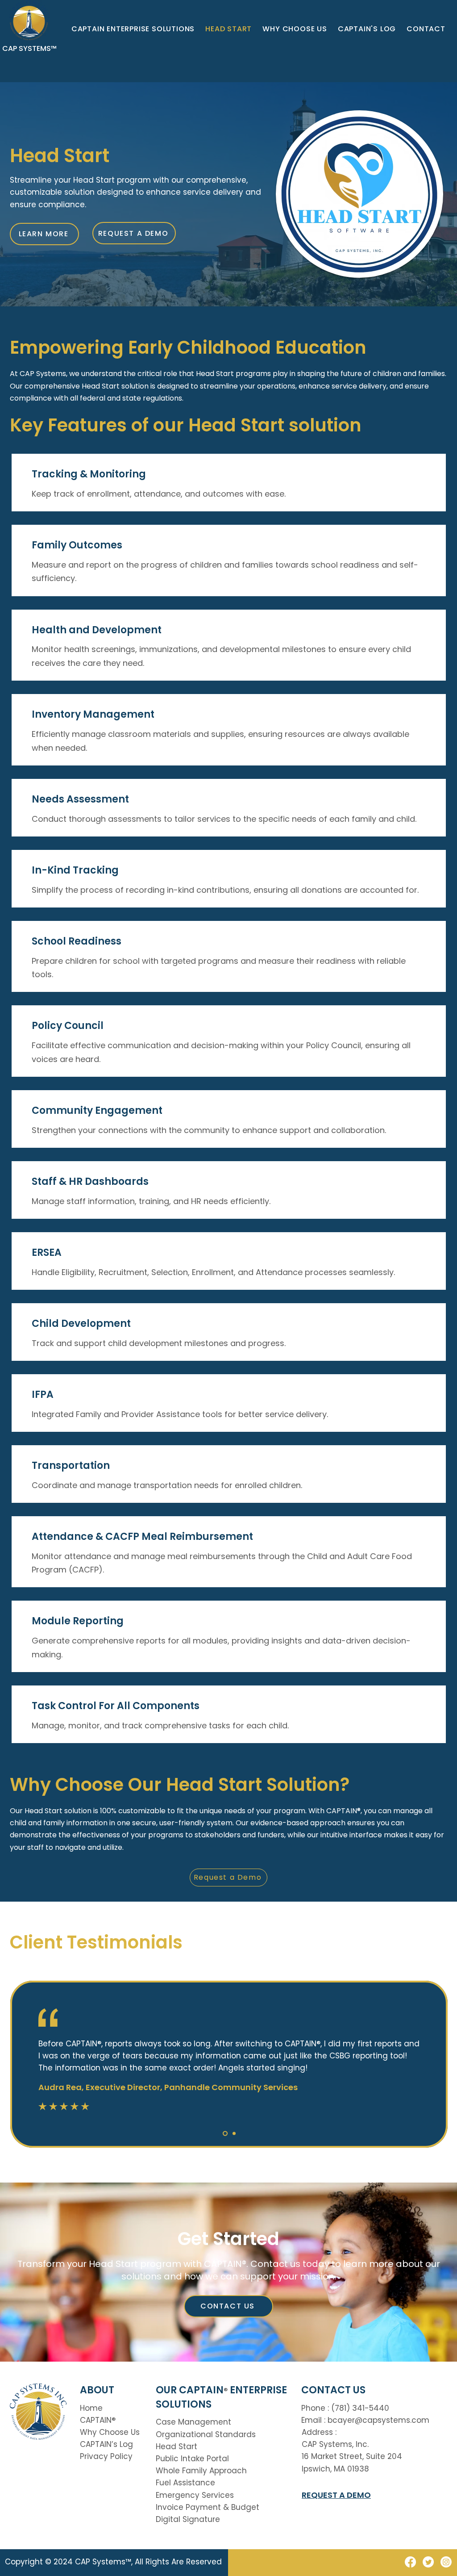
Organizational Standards (206, 2434)
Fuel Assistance (185, 2483)
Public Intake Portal (192, 2459)
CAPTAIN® (98, 2420)
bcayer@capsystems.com (378, 2420)
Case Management (193, 2422)
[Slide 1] (224, 2133)
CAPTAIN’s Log (106, 2444)
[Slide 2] (233, 2133)
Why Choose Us (110, 2432)
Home (91, 2408)
